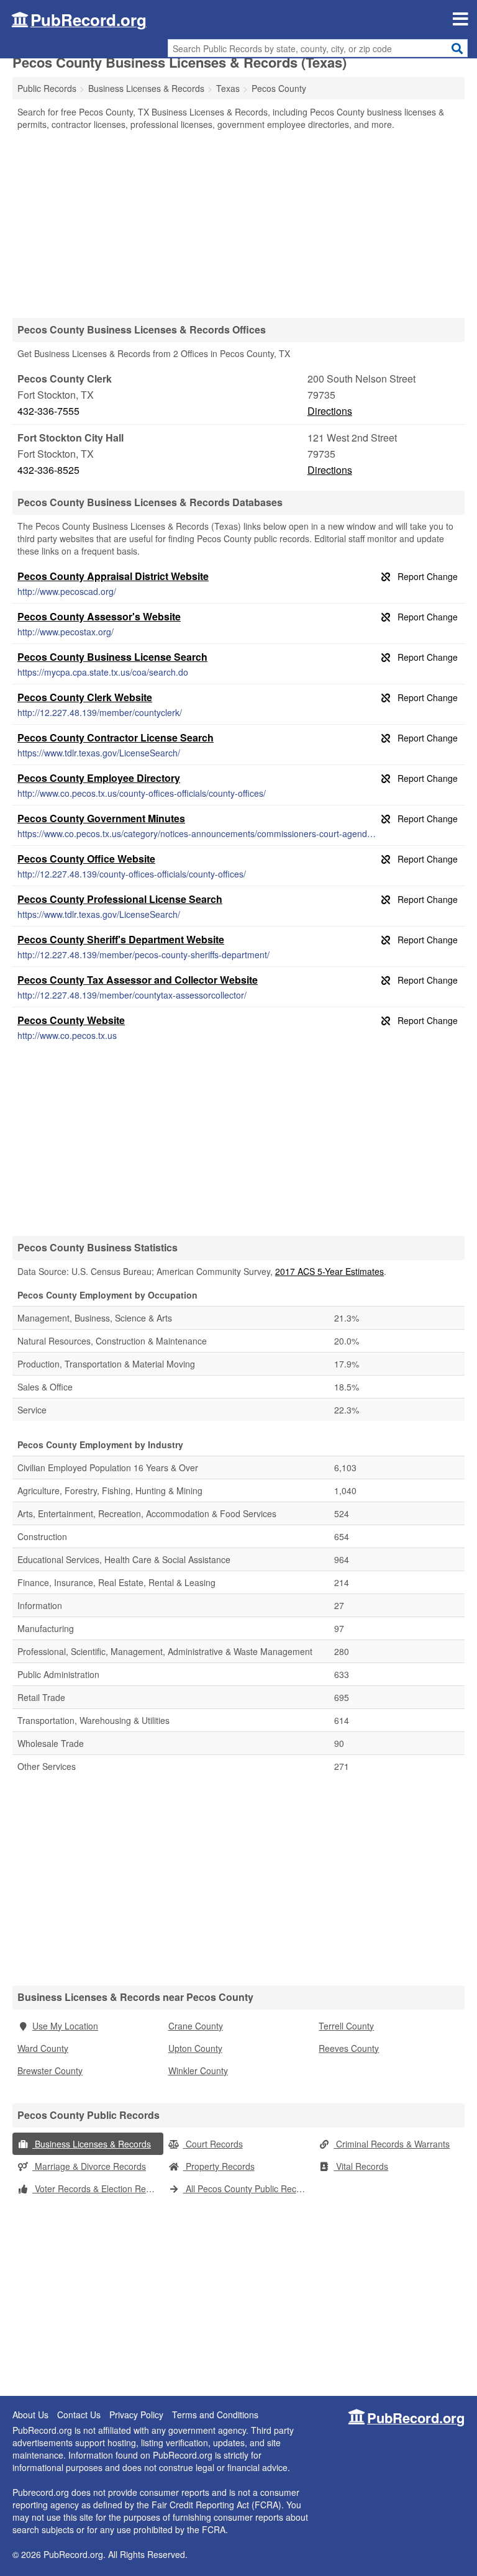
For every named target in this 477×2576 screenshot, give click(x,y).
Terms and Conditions (215, 2415)
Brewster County (50, 2070)
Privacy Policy (136, 2415)
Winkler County (198, 2070)
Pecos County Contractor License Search (116, 737)
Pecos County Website (71, 1020)
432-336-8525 (48, 470)
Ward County (43, 2048)
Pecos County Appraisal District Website (113, 576)
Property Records (219, 2166)
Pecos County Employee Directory (99, 778)
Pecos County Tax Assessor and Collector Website (138, 980)
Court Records (213, 2144)
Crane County (196, 2026)
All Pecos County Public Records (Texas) (249, 2188)
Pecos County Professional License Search (120, 899)
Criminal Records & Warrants (392, 2144)
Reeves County (349, 2048)
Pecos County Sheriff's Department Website (121, 939)
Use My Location (65, 2026)
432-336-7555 (48, 411)
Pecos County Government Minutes (101, 818)
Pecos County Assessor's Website (99, 616)
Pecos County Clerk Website (85, 697)
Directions (330, 411)
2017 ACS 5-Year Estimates (329, 1271)
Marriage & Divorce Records (89, 2166)
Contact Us (79, 2415)
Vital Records (361, 2166)
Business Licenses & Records (92, 2144)
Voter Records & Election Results (98, 2188)
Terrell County (346, 2026)
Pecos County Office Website (86, 859)
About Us (30, 2415)
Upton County (195, 2048)
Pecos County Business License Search (112, 657)
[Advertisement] (238, 224)
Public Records (47, 88)
